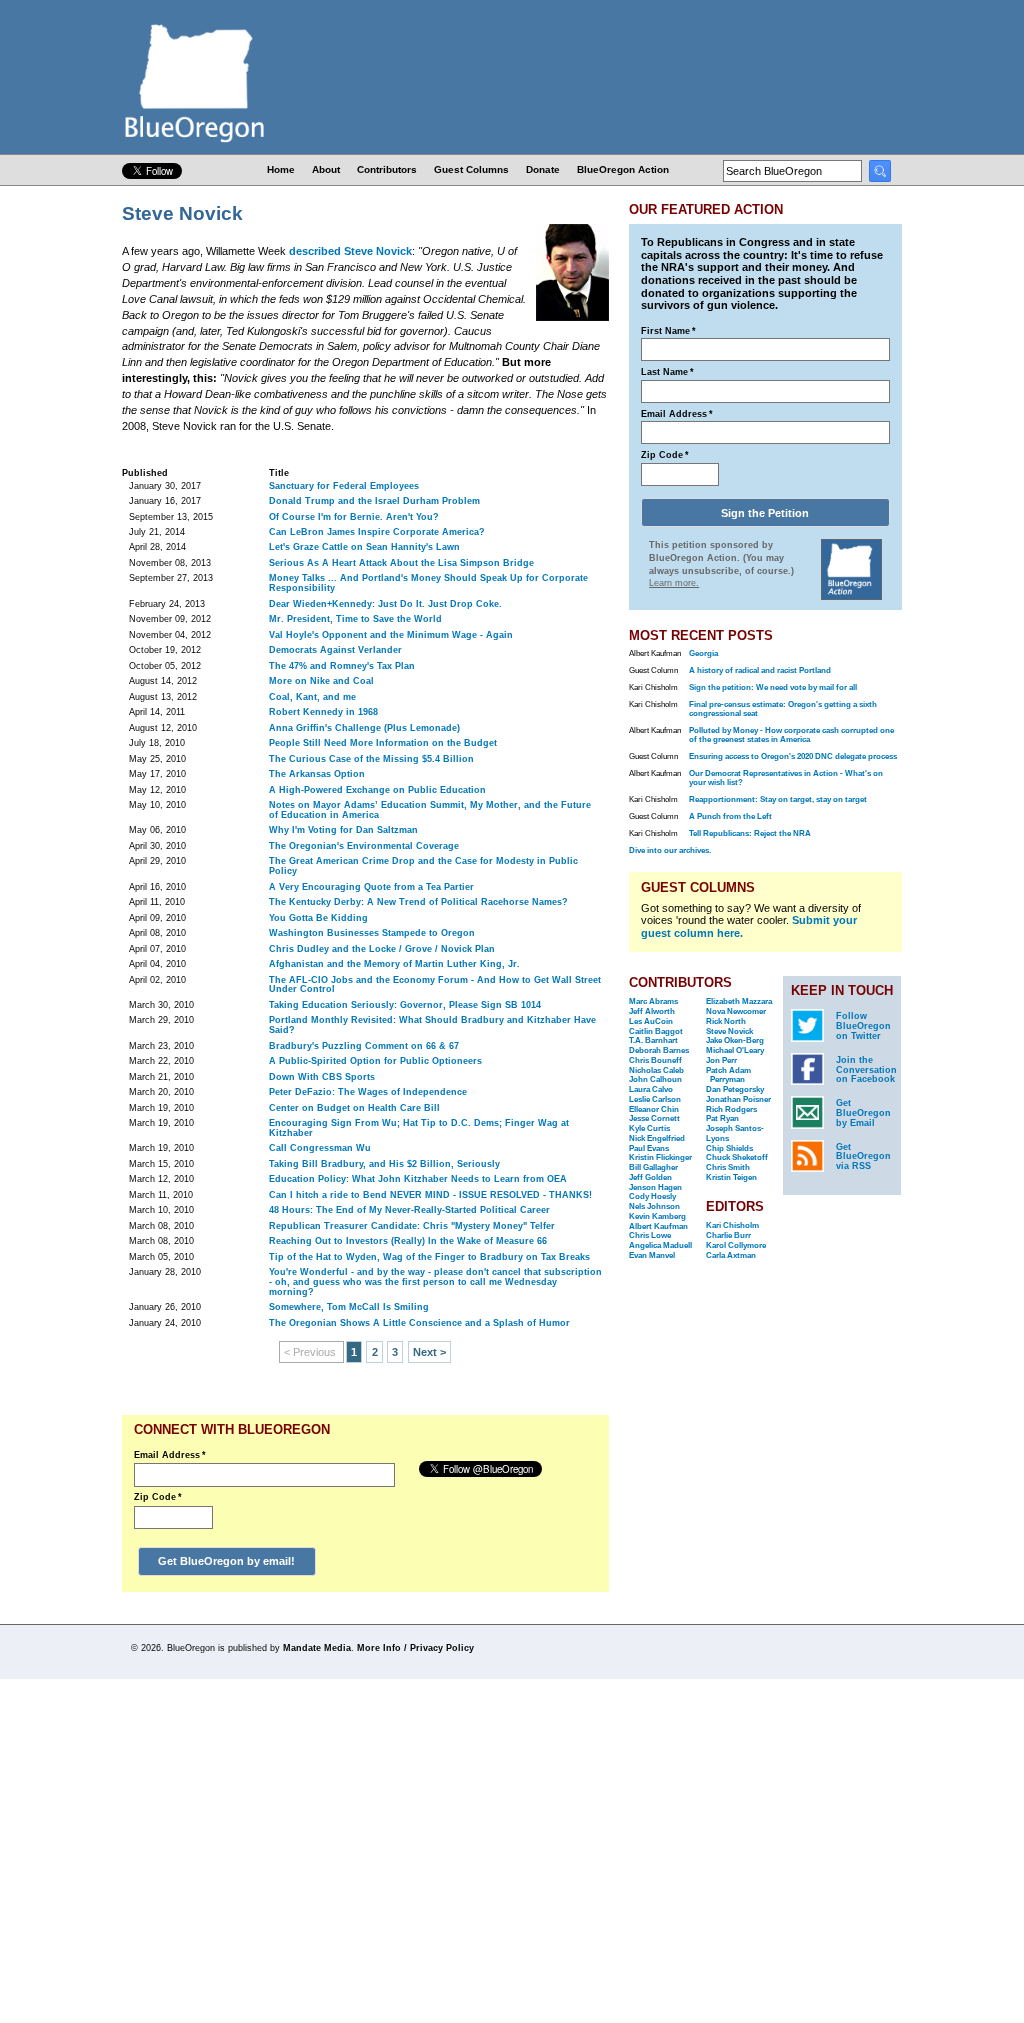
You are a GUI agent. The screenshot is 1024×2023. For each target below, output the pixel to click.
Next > (429, 1352)
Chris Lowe (650, 1235)
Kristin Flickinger (660, 1157)
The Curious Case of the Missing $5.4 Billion (371, 759)
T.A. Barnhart (653, 1040)
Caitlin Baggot (656, 1031)
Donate (543, 169)
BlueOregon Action (623, 169)
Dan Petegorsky (735, 1089)
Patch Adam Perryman (728, 1075)
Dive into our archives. (670, 850)
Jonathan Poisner (738, 1099)
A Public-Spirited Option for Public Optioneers (375, 1061)
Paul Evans (649, 1148)
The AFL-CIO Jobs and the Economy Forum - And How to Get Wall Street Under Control (435, 985)
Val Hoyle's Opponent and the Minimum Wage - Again (391, 635)
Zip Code (158, 1497)
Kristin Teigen (731, 1177)
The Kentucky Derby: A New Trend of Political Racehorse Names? (418, 902)
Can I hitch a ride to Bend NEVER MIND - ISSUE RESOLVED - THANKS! (430, 1195)
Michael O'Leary (735, 1050)
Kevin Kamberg (657, 1216)
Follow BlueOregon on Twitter (863, 1026)
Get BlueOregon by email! (226, 1561)
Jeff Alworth (652, 1011)
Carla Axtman (731, 1255)
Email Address (170, 1455)
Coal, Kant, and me (312, 697)
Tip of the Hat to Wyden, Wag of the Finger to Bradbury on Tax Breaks (429, 1257)
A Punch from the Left (730, 816)
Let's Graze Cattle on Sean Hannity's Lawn (364, 547)
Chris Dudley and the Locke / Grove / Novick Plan (382, 949)
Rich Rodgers (731, 1109)
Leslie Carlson (655, 1099)
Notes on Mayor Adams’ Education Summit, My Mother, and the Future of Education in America (430, 810)
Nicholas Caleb (656, 1070)
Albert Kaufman (658, 1226)
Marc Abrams (653, 1001)
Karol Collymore (736, 1245)
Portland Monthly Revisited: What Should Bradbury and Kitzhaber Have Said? (432, 1025)
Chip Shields (729, 1148)
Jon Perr (721, 1060)
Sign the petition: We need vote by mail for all (773, 687)
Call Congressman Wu (320, 1148)
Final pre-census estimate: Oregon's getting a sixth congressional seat (783, 709)
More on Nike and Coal (321, 681)
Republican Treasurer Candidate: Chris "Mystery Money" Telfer (412, 1226)
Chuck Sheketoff (737, 1157)
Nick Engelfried (657, 1138)
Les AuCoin (651, 1021)
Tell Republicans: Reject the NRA (750, 833)
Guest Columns (471, 169)
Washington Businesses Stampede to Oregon (372, 933)
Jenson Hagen (655, 1187)
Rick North (726, 1021)
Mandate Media (317, 1648)
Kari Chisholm (732, 1225)
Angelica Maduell (660, 1245)
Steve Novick (729, 1031)
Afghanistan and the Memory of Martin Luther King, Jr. (394, 964)
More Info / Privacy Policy (415, 1648)
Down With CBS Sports (322, 1077)
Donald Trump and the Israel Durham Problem (374, 501)
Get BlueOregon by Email (863, 1113)
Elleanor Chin (654, 1109)
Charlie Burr (728, 1235)
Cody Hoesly (652, 1196)
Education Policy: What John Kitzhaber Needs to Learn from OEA (418, 1179)
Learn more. (674, 583)
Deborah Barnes (659, 1050)
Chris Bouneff (655, 1060)
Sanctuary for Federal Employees (344, 486)
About (326, 169)
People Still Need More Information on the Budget (383, 743)
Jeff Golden (650, 1177)
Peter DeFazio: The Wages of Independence (368, 1092)
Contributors (387, 169)
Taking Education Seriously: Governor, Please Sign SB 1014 (405, 1005)
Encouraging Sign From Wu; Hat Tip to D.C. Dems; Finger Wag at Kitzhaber (419, 1128)
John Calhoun (655, 1079)
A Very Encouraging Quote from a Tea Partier (371, 887)
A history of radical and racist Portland (760, 670)
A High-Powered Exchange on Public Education (377, 790)
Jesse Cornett (654, 1118)
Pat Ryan (722, 1118)
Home (281, 169)
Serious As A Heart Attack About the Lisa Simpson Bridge (401, 563)
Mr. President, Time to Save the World (355, 619)
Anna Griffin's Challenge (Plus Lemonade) (364, 728)
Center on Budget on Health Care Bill (354, 1108)
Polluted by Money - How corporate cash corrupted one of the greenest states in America (791, 735)
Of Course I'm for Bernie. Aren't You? (354, 517)
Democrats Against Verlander (335, 650)
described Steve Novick (350, 251)
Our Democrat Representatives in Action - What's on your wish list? (786, 778)
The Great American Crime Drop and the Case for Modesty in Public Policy (423, 866)
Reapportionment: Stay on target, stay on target (778, 799)
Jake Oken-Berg (735, 1040)
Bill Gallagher (653, 1167)
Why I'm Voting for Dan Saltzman (343, 830)
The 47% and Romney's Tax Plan (342, 666)
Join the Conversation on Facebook (866, 1070)
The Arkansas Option (317, 774)
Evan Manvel (652, 1255)
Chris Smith (728, 1167)
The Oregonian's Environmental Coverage (364, 846)
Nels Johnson (654, 1206)
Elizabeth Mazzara (739, 1001)
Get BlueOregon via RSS (863, 1157)
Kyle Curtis (649, 1128)
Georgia (703, 653)
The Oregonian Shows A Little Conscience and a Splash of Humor (419, 1323)
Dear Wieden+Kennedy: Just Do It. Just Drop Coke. (385, 604)
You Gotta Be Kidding (318, 918)
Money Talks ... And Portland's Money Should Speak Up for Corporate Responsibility (428, 583)
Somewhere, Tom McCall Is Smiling (349, 1307)
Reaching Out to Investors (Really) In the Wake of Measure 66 (408, 1241)
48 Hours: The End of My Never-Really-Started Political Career (409, 1210)
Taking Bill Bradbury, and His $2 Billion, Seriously (384, 1164)
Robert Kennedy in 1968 (323, 712)
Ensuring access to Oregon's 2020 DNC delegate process (793, 756)
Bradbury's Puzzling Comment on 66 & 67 (364, 1046)
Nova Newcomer (736, 1011)
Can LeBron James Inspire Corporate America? (377, 532)
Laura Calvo (651, 1089)
